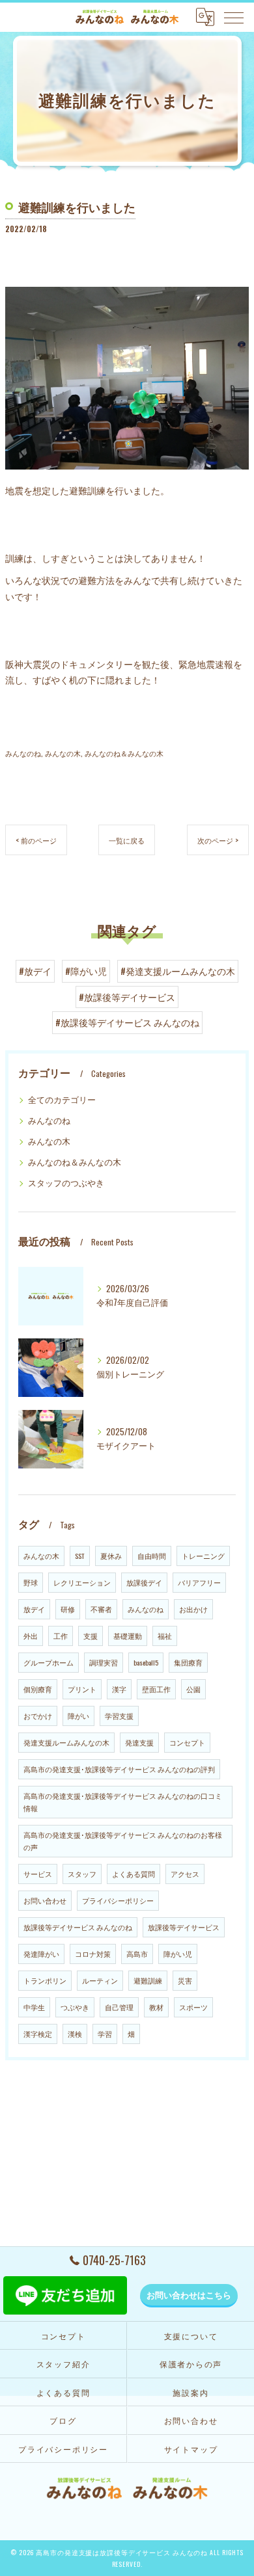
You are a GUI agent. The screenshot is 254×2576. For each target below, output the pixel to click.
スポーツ (193, 2007)
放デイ (34, 1609)
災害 (185, 1980)
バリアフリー (199, 1582)
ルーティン (100, 1980)
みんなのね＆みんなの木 (124, 753)
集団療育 (188, 1662)
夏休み (111, 1556)
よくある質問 (134, 1874)
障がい (78, 1716)
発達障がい (41, 1954)
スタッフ (82, 1874)
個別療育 (38, 1689)
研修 (68, 1609)
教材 (156, 2007)
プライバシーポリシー (118, 1900)
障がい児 (178, 1954)
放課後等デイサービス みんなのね (78, 1927)
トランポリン (45, 1980)
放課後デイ (144, 1582)
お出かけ (193, 1609)
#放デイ (35, 971)
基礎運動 (128, 1636)
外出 (31, 1636)
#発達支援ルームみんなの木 (178, 971)
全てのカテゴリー (62, 1099)
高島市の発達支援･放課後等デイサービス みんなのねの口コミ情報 (123, 1802)
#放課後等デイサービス (127, 997)
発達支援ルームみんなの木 (66, 1742)
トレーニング (203, 1556)
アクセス (185, 1874)
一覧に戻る (127, 840)
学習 (105, 2034)
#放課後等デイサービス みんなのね (127, 1022)
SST (80, 1556)
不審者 (101, 1609)
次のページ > (218, 840)
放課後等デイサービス (184, 1927)
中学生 (34, 2007)
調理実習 (104, 1662)
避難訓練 (148, 1980)
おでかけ (38, 1716)
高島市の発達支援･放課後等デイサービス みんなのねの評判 (119, 1769)
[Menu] (234, 17)
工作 (61, 1636)
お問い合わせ (45, 1900)
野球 (31, 1582)
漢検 (75, 2034)
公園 (193, 1689)
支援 (91, 1636)
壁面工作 (156, 1689)
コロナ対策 (93, 1954)
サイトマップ (191, 2449)
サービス (38, 1874)
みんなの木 (63, 753)
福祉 (165, 1636)
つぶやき (75, 2007)
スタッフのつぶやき (66, 1183)
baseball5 (146, 1662)
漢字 (119, 1689)
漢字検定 (38, 2034)
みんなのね (23, 753)
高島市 (137, 1954)
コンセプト (187, 1742)
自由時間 (152, 1556)
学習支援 (119, 1716)
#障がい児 (86, 971)
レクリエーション (82, 1582)
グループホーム (49, 1662)
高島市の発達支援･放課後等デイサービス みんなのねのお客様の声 (123, 1841)
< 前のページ (36, 840)
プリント (82, 1689)
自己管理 (119, 2007)
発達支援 (139, 1742)
